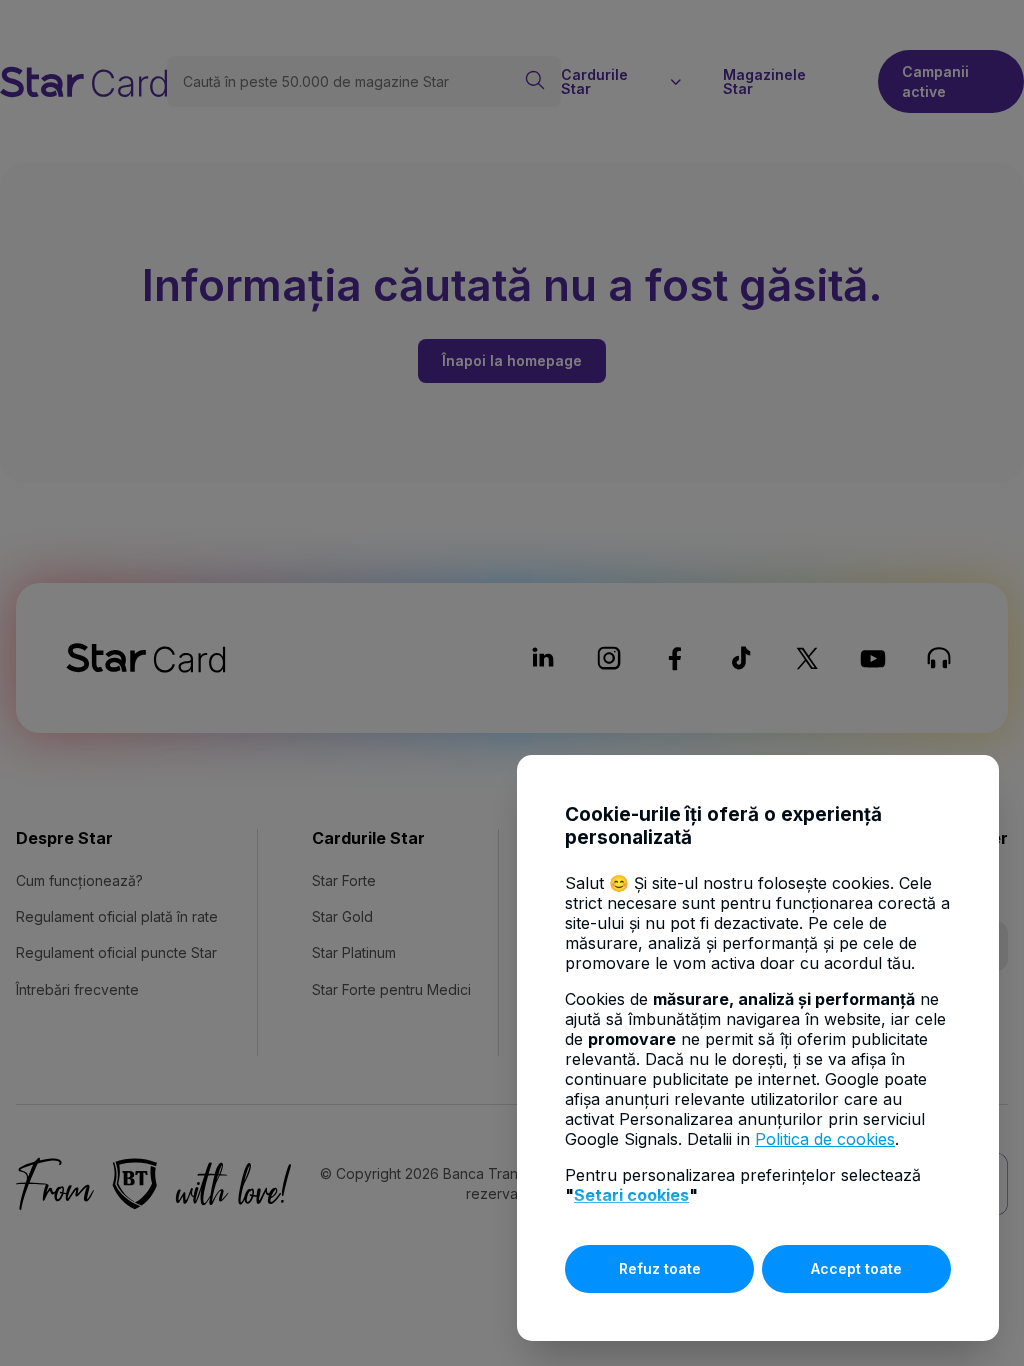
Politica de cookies (825, 1139)
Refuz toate (660, 1268)
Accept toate (856, 1268)
